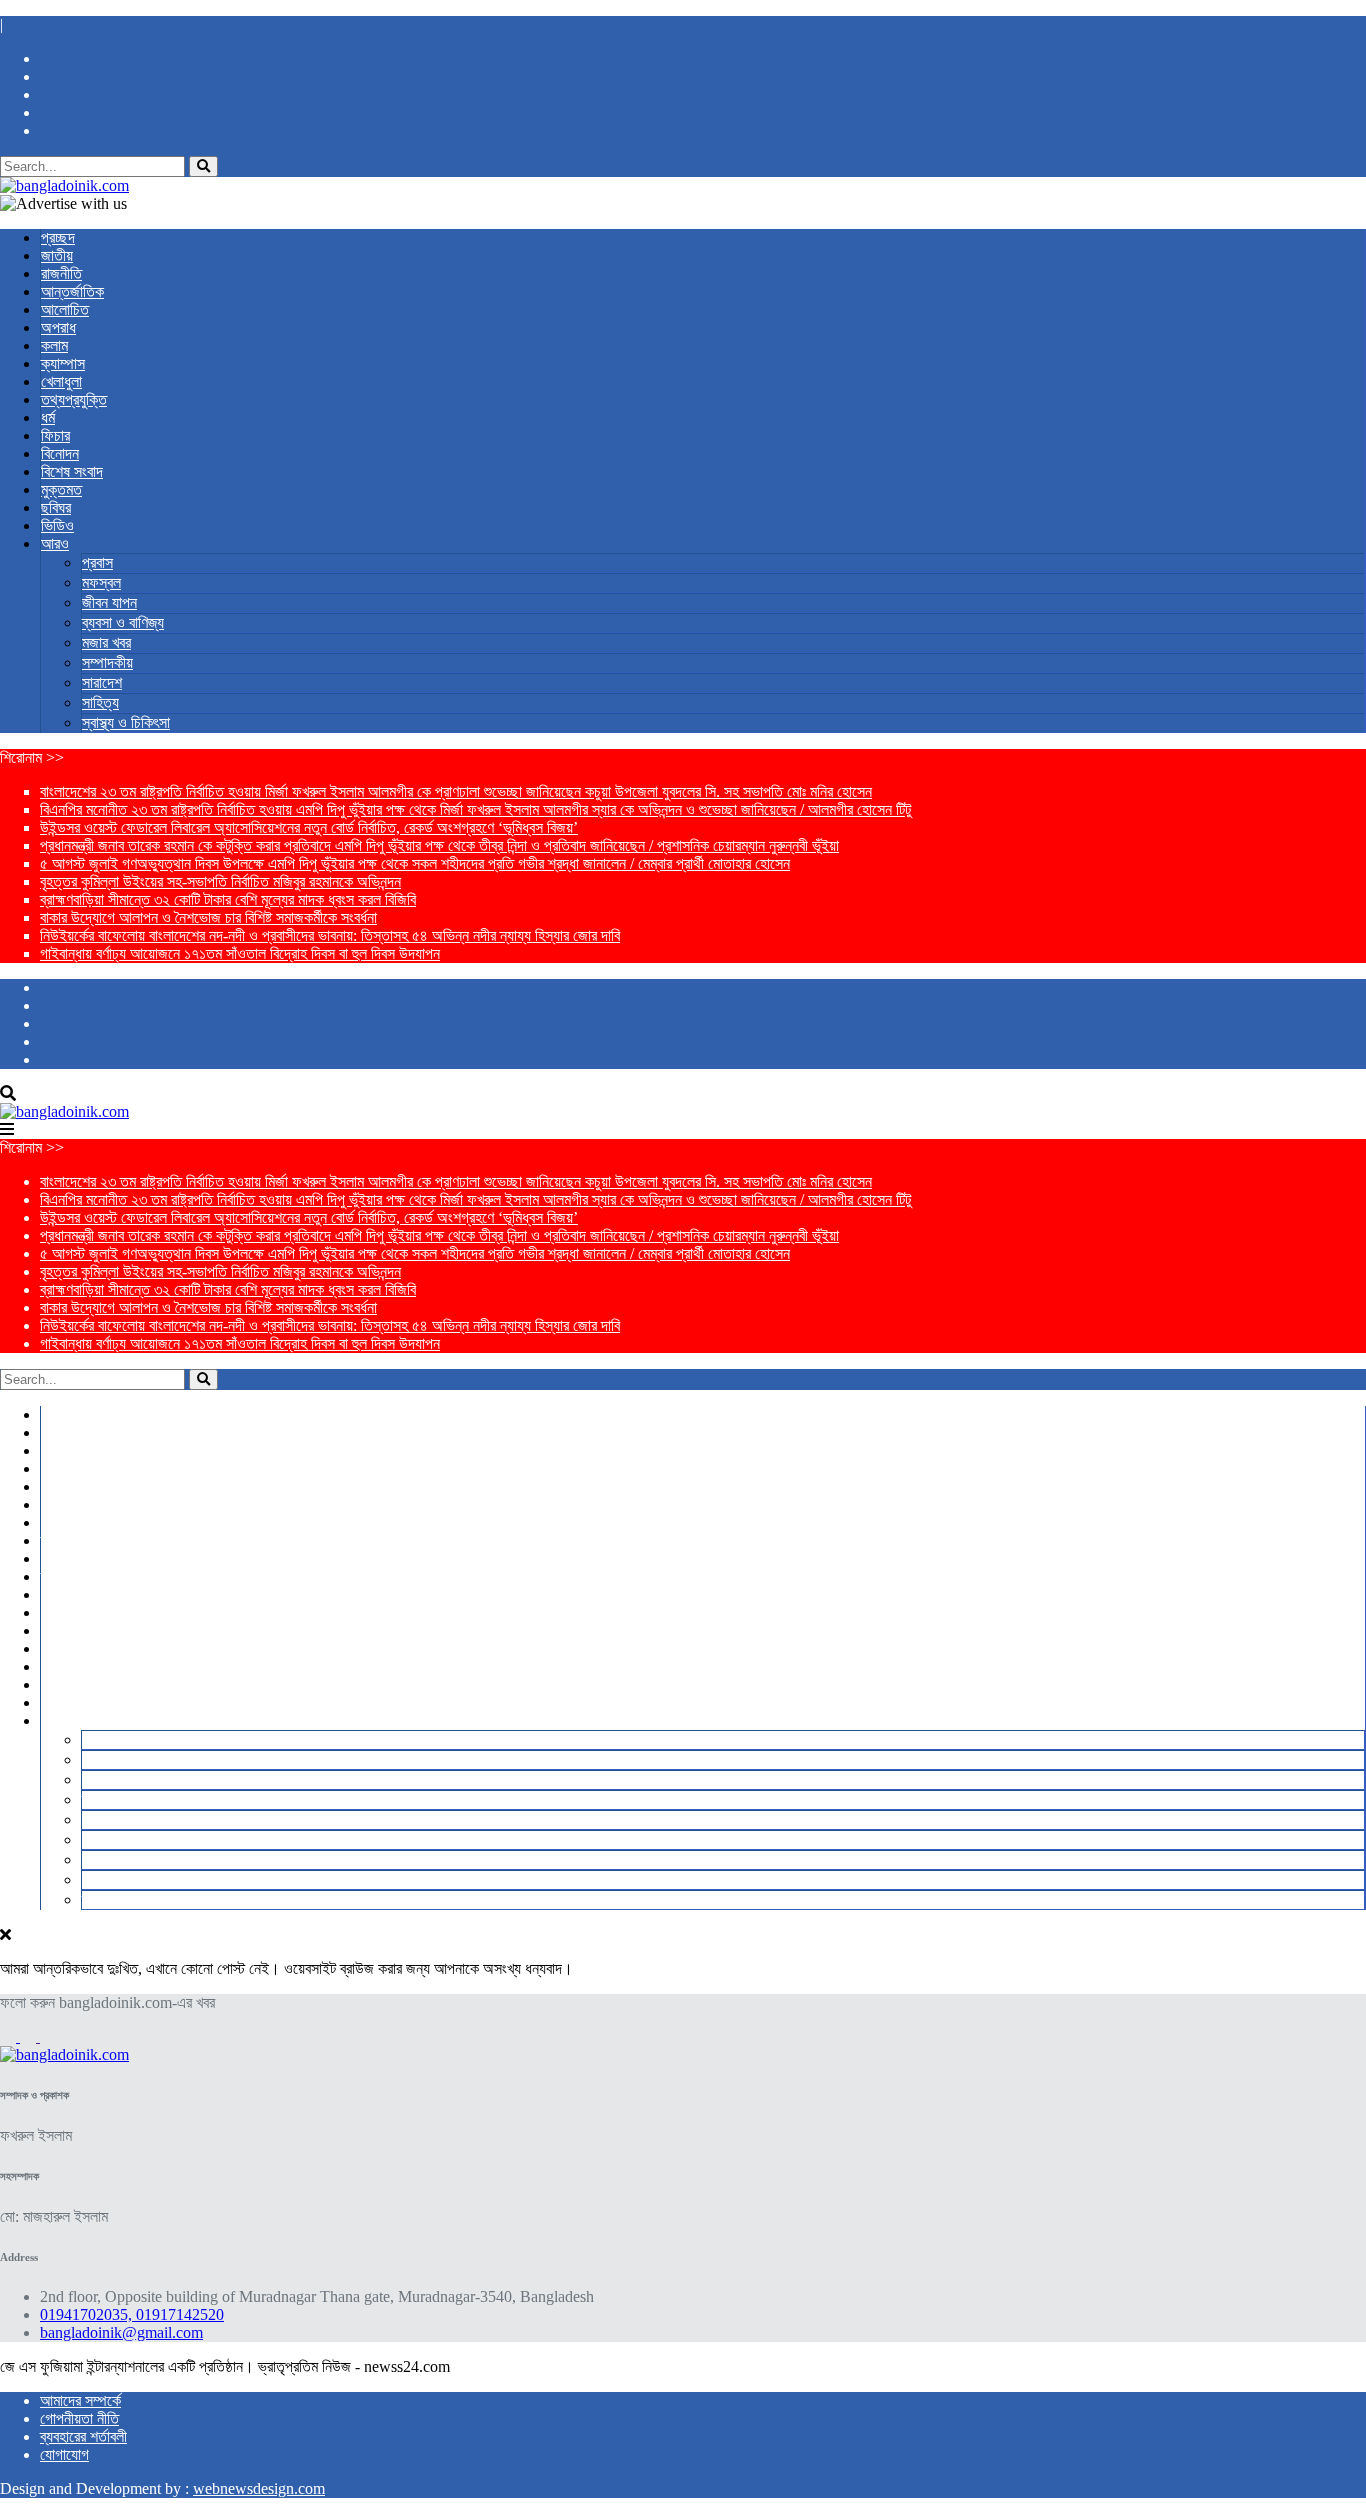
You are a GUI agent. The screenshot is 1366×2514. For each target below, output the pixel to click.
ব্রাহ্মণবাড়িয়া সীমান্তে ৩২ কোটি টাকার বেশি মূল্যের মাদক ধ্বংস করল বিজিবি (228, 899)
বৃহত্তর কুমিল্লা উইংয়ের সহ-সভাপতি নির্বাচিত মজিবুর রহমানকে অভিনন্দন (220, 881)
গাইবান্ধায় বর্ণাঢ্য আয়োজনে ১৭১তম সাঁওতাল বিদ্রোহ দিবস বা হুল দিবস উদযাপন (240, 953)
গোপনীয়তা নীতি (79, 2418)
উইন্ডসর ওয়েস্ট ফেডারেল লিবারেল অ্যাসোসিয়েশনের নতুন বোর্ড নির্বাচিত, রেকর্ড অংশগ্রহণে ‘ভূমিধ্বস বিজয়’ (309, 827)
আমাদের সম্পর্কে (80, 2400)
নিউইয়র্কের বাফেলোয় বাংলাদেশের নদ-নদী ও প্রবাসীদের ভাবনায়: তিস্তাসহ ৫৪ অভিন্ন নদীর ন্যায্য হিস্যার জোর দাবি (330, 935)
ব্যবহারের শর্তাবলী (83, 2436)
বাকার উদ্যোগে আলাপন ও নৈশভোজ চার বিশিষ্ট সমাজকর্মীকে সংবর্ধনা (208, 917)
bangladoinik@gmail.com (121, 2332)
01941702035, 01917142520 (132, 2314)
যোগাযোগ (64, 2454)
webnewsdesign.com (259, 2488)
